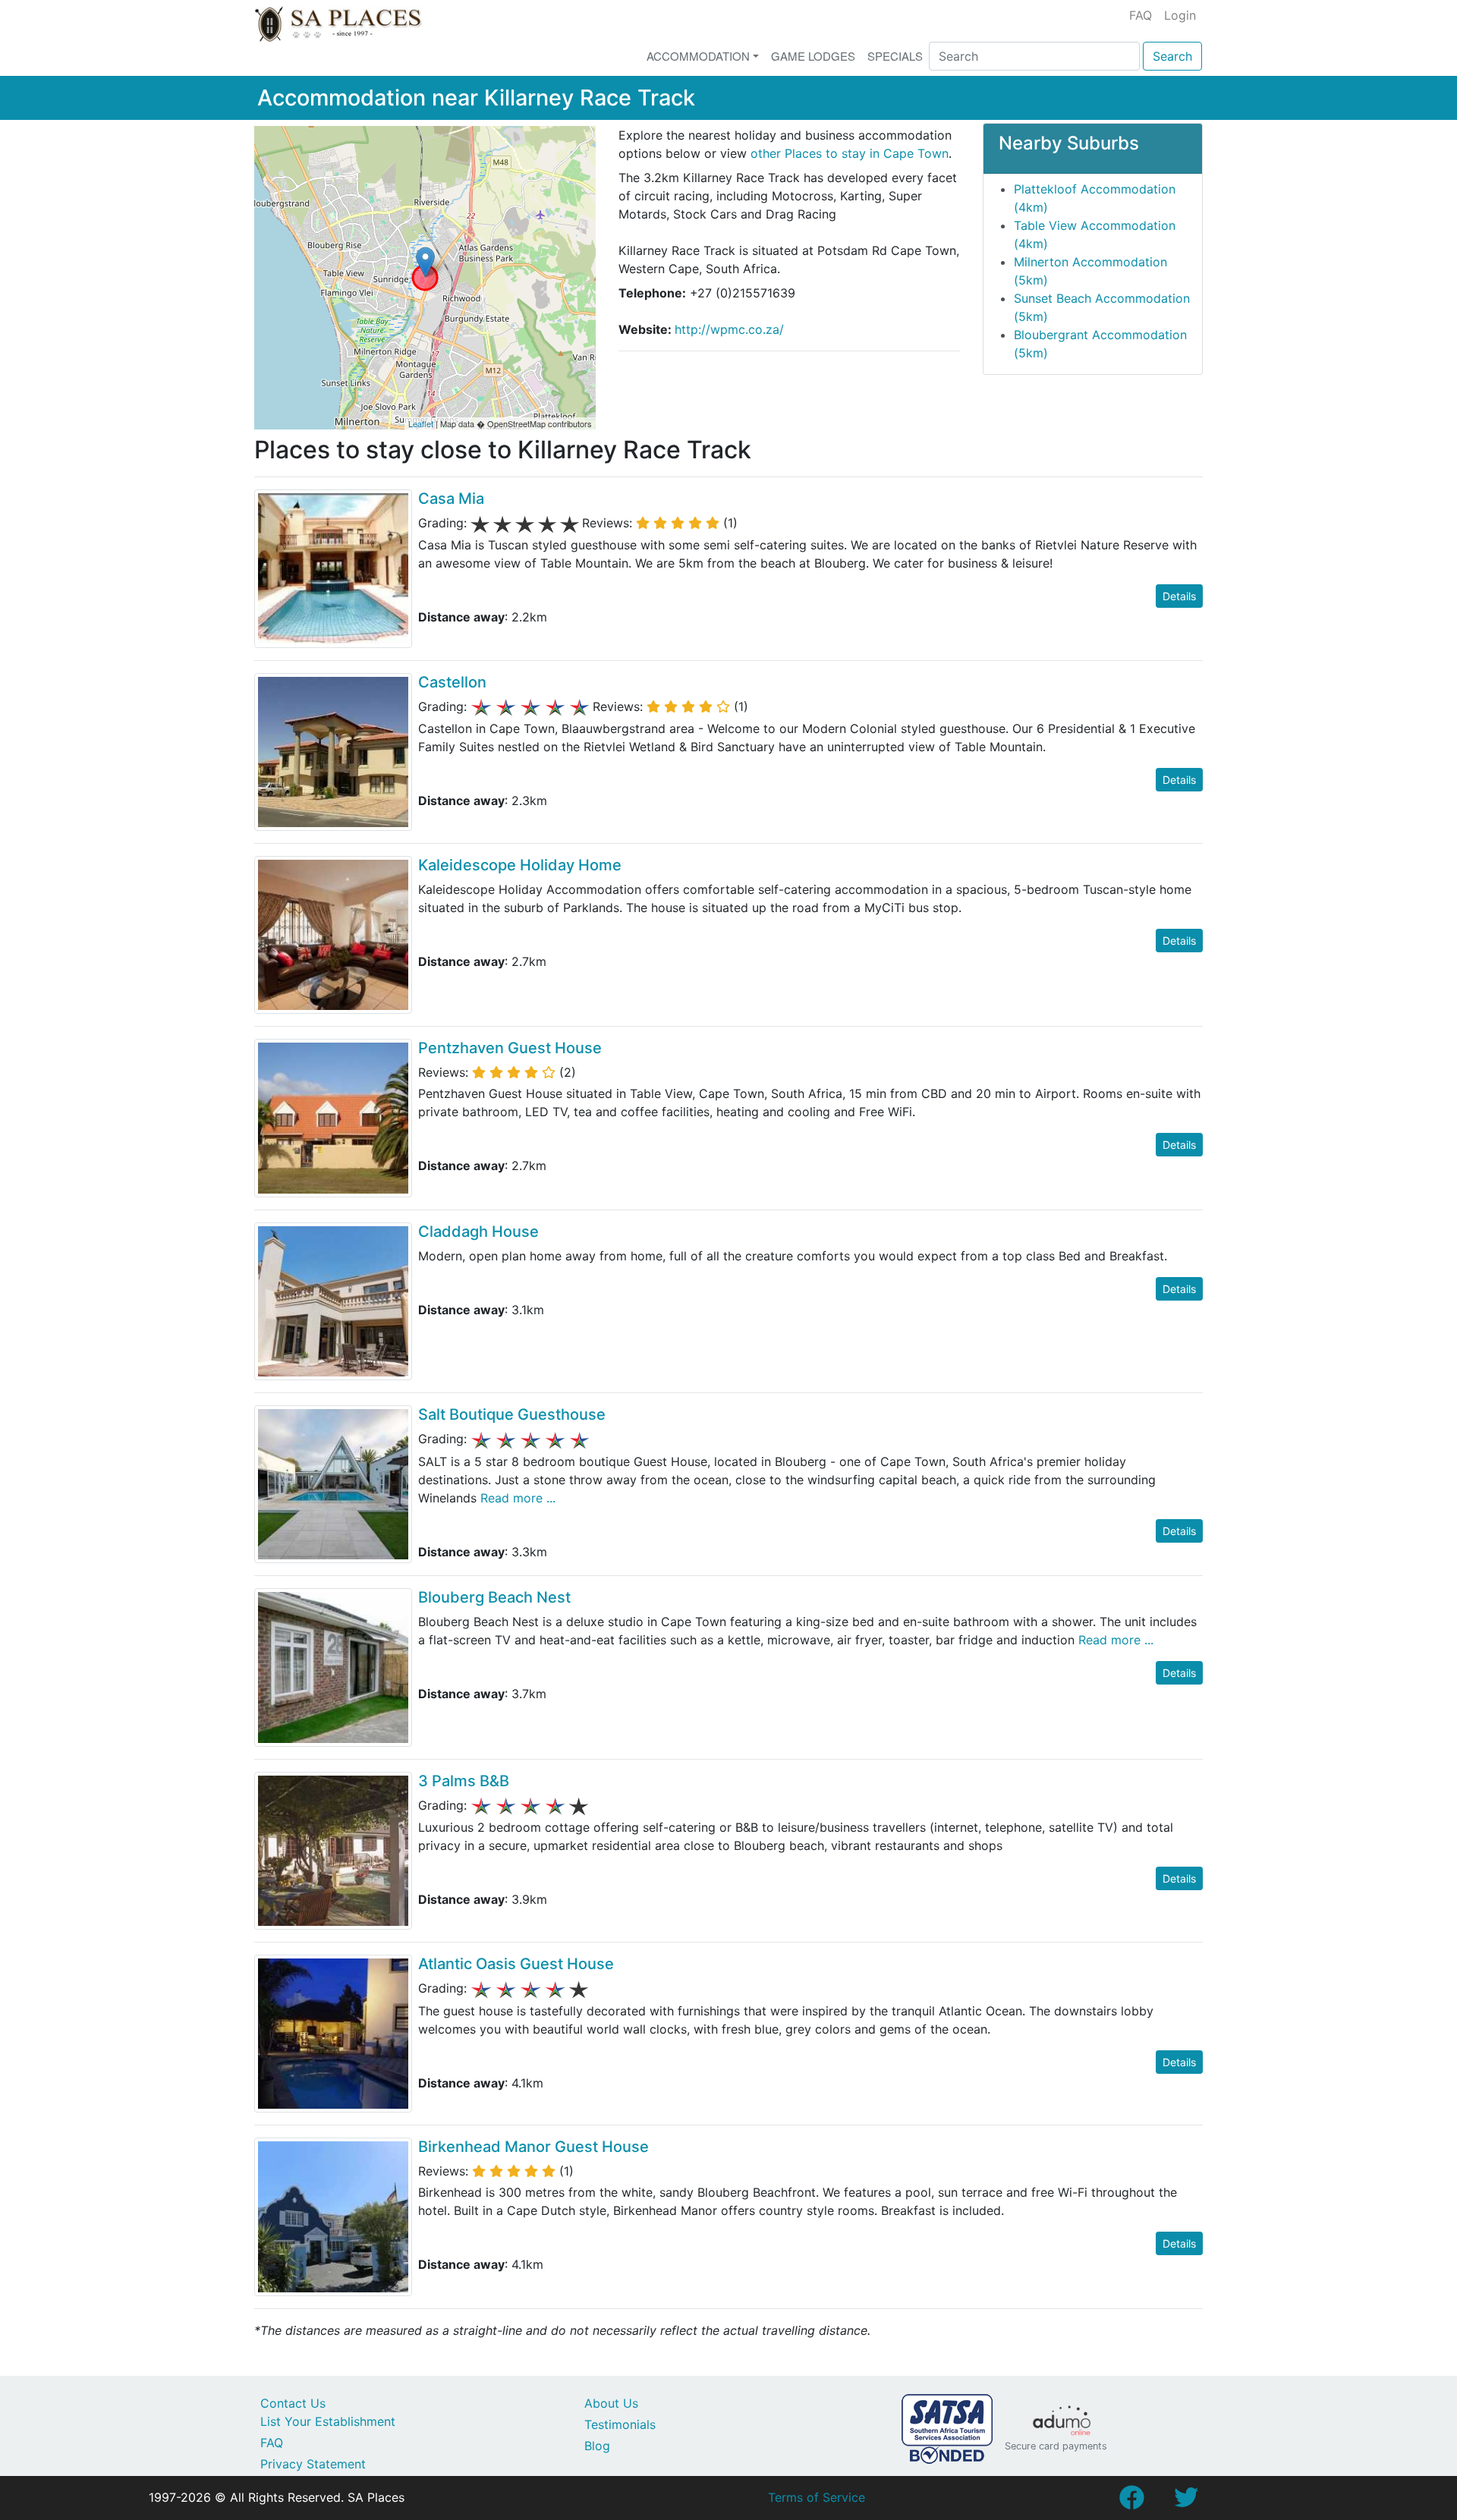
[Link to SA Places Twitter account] (1186, 2502)
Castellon (452, 682)
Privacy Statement (313, 2464)
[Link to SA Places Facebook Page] (1131, 2502)
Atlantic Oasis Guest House (516, 1964)
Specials (895, 56)
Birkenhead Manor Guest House (533, 2147)
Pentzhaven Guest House (510, 1048)
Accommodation (698, 56)
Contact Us (293, 2403)
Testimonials (620, 2424)
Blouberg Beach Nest (494, 1597)
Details (1179, 596)
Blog (597, 2446)
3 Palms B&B (464, 1781)
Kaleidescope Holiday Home (520, 865)
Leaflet (421, 423)
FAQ (1141, 15)
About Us (611, 2403)
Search (1172, 56)
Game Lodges (813, 56)
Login (1180, 15)
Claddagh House (478, 1232)
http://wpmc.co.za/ (729, 329)
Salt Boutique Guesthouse (512, 1414)
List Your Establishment (328, 2421)
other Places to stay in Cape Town (850, 153)
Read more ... (516, 1498)
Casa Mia (451, 499)
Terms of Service (817, 2497)
